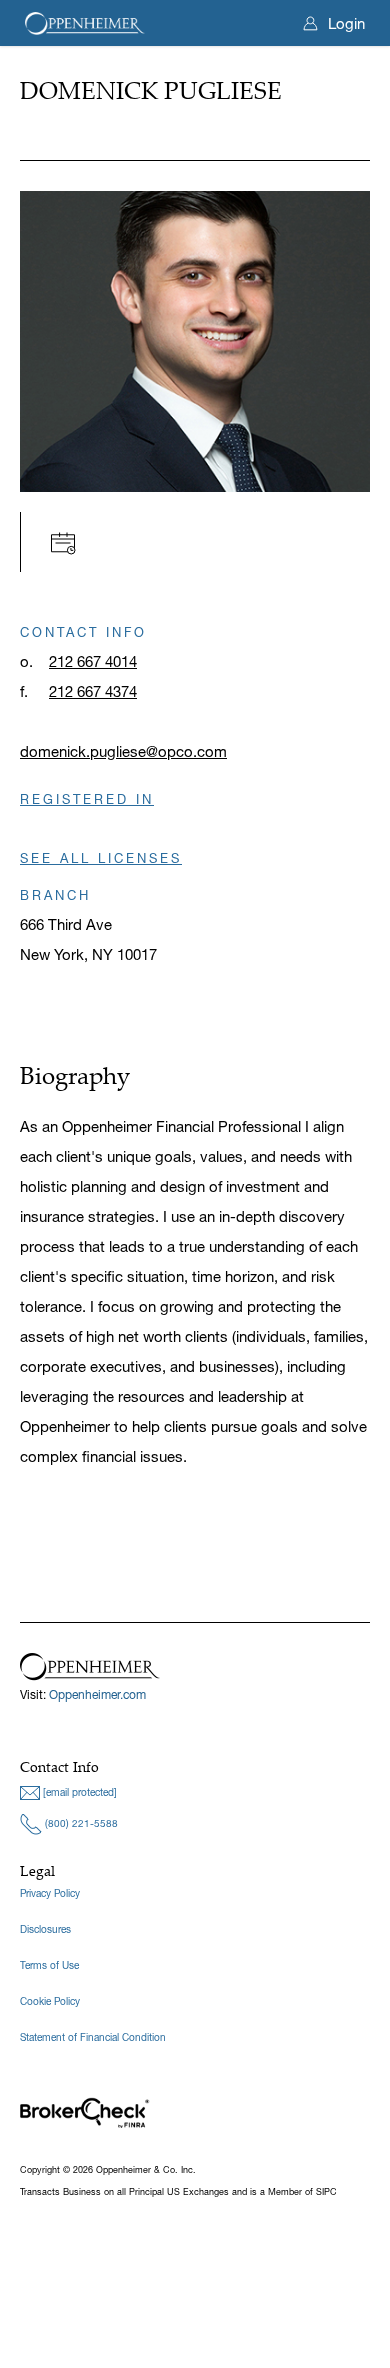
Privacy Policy (50, 1893)
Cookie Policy (50, 2001)
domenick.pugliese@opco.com (123, 751)
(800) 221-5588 (80, 1823)
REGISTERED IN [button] (87, 799)
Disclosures (45, 1929)
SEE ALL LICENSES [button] (101, 858)
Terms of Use (49, 1965)
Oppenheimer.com (97, 1694)
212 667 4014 (93, 661)
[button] (68, 541)
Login (346, 23)
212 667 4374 (93, 691)
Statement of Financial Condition (93, 2037)
